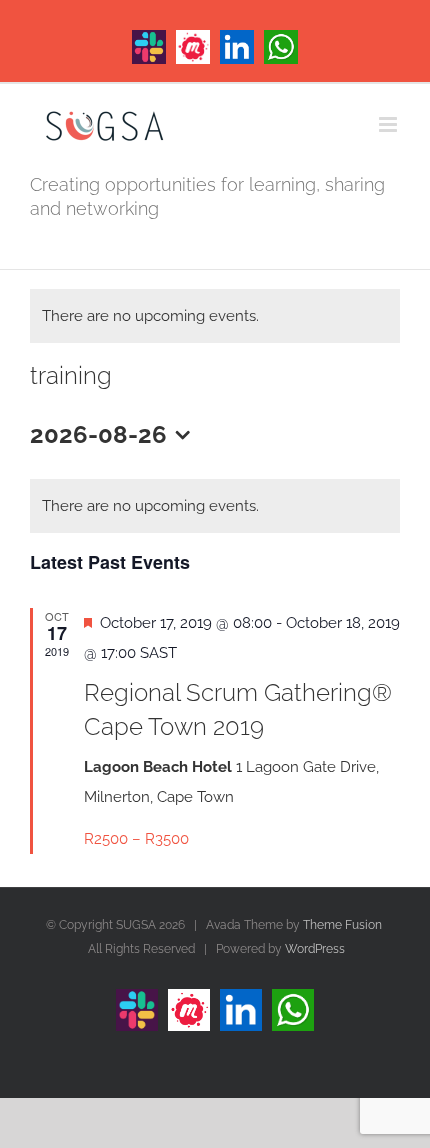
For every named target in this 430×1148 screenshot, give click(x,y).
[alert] (215, 316)
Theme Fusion (342, 925)
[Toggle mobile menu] (389, 124)
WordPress (315, 949)
